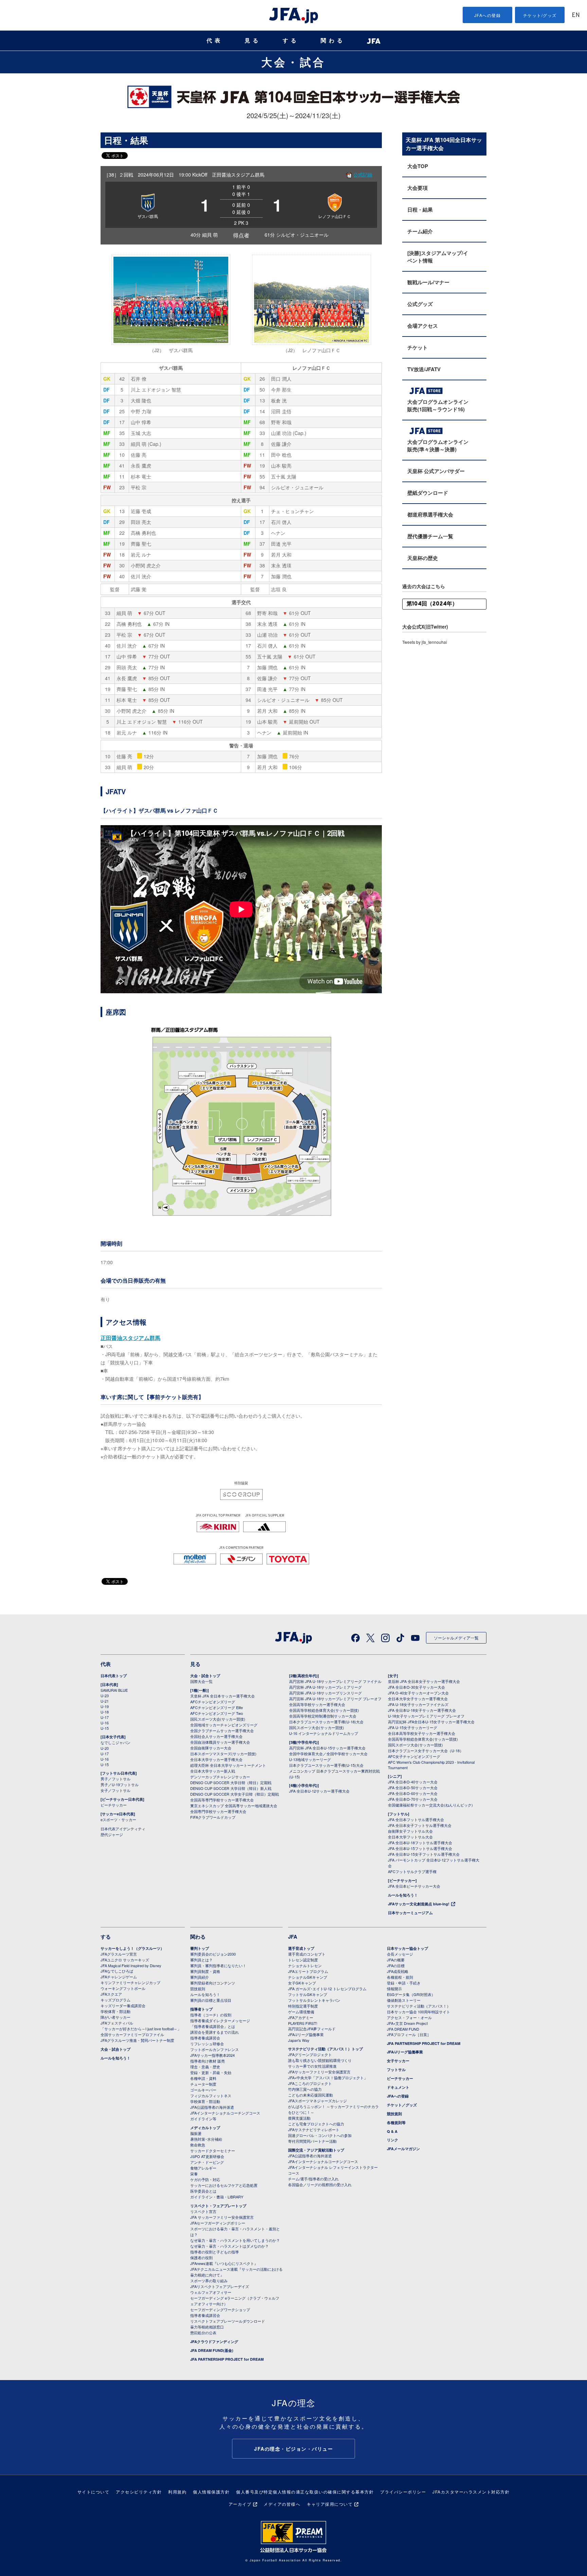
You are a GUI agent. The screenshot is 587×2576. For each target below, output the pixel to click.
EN (576, 15)
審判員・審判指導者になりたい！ (218, 1965)
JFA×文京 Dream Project (407, 2023)
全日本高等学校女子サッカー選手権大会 (422, 1733)
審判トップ (200, 1948)
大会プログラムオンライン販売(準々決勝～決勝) (438, 446)
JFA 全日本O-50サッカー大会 (413, 1788)
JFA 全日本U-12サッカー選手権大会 (319, 1791)
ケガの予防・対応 (205, 2179)
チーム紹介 (420, 231)
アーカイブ (240, 2504)
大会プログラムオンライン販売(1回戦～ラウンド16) (438, 405)
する (291, 41)
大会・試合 (293, 62)
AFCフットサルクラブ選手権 (412, 1871)
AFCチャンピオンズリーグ (213, 1702)
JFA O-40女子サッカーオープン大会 (418, 1693)
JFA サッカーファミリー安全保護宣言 (222, 2217)
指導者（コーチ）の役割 (211, 2015)
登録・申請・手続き (404, 1983)
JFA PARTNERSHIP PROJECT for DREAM (227, 2359)
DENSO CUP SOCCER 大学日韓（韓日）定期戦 (231, 1782)
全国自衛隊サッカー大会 (211, 1748)
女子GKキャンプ (302, 1983)
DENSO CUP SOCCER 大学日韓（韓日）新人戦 (231, 1788)
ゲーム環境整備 (301, 2012)
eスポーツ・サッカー (118, 1819)
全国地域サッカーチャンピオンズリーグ (224, 1725)
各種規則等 (396, 2123)
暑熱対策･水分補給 (206, 2139)
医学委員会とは (203, 2191)
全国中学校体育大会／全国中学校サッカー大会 (328, 1754)
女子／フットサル (115, 1790)
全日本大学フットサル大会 (410, 1837)
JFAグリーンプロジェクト (310, 2054)
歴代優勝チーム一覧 (430, 536)
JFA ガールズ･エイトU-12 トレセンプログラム (327, 1989)
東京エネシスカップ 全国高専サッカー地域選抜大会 (234, 1806)
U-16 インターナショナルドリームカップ (324, 1733)
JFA (293, 1937)
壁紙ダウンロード (428, 493)
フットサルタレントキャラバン (314, 2000)
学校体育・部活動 (115, 2011)
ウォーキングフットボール (123, 1988)
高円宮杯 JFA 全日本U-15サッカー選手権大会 (327, 1748)
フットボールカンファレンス (215, 2049)
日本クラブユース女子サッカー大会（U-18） (426, 1750)
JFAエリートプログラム (308, 1971)
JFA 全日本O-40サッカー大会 (413, 1782)
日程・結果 (420, 210)
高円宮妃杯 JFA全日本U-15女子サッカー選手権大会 (431, 1722)
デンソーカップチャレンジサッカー (220, 1777)
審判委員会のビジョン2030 (213, 1954)
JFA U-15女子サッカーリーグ (413, 1727)
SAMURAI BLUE (114, 1690)
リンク (393, 2140)
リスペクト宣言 (203, 2211)
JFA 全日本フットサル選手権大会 (416, 1819)
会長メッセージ (400, 1954)
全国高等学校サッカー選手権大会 (317, 1704)
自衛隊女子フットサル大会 (410, 1831)
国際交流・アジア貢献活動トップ (316, 2150)
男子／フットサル (115, 1779)
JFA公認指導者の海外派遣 (212, 2107)
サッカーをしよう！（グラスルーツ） (132, 1948)
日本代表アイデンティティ (123, 1829)
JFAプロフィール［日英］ (409, 2034)
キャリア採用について (330, 2504)
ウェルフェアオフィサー (211, 2292)
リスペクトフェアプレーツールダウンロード (228, 2321)
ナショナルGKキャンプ (308, 1977)
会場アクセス (423, 326)
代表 (215, 41)
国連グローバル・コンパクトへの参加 (320, 2135)
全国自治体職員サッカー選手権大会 (220, 1742)
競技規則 (198, 1989)
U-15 (105, 1728)
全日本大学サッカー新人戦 (213, 1771)
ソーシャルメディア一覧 (456, 1638)
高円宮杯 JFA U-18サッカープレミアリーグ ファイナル (335, 1681)
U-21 (105, 1701)
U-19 (105, 1706)
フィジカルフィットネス (211, 2096)
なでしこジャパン (115, 1742)
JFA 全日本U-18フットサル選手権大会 (420, 1843)
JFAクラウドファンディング (214, 2342)
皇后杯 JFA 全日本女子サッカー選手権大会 (424, 1681)
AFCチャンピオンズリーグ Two (217, 1713)
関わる (333, 41)
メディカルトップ (205, 2128)
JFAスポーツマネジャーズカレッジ (317, 2101)
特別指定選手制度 (303, 2006)
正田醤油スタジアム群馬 (130, 1338)
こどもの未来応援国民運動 (310, 2095)
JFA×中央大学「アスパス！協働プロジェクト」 (328, 2078)
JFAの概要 (396, 1960)
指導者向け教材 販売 (208, 2061)
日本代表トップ (114, 1676)
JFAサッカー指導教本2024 (212, 2055)
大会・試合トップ (205, 1676)
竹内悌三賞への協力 (305, 2089)
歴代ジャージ (112, 1834)
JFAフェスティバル (117, 2023)
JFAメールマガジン (403, 2149)
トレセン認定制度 (303, 1960)
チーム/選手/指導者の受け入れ (313, 2179)
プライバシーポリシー (403, 2492)
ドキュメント (398, 2087)
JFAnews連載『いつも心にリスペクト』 (224, 2263)
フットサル (396, 2070)
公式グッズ (420, 304)
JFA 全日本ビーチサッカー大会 (414, 1886)
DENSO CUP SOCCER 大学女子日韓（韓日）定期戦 (235, 1794)
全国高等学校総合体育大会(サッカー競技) (324, 1710)
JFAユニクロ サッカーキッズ (125, 1960)
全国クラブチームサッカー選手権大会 (222, 1730)
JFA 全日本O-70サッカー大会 (413, 1799)
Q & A (392, 2131)
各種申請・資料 (203, 2078)
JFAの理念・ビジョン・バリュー (293, 2449)
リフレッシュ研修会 (207, 2044)
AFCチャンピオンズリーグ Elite (217, 1707)
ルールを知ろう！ (403, 1895)
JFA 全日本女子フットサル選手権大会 (420, 1825)
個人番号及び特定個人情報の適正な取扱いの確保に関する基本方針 (305, 2492)
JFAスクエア (111, 1994)
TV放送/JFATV (424, 369)
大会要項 (417, 188)
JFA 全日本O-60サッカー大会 (413, 1793)
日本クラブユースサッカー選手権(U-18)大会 (326, 1722)
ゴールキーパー (203, 2090)
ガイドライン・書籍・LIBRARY (217, 2197)
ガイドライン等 (203, 2119)
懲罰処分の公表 (203, 2333)
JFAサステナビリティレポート (314, 2129)
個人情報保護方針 (211, 2492)
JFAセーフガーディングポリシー (218, 2223)
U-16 (105, 1723)
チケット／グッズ (402, 2105)
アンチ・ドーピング (207, 2162)
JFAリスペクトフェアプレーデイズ (220, 2286)
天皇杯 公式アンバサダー (436, 471)
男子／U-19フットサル (120, 1784)
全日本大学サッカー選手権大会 (216, 1759)
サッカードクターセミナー (213, 2151)
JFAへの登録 (488, 15)
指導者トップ (201, 2009)
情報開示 (394, 1989)
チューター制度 (203, 2084)
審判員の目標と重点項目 (211, 2000)
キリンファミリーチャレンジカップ (130, 1982)
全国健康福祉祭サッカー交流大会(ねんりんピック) (430, 1805)
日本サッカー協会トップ (407, 1948)
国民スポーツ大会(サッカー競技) (218, 1719)
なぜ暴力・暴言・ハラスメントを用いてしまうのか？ (235, 2240)
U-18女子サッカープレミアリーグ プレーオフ (426, 1716)
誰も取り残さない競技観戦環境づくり (320, 2060)
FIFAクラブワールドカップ (213, 1817)
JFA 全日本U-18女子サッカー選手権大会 (422, 1710)
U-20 (105, 1748)
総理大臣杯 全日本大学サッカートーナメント (228, 1765)
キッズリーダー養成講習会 (123, 2006)
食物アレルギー (203, 2168)
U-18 (105, 1712)
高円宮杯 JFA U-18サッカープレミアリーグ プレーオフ (335, 1699)
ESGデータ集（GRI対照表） (411, 1994)
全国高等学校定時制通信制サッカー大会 (323, 1716)
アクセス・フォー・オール (409, 2017)
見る (253, 41)
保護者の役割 (201, 2257)
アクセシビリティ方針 (139, 2492)
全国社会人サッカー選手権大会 (216, 1736)
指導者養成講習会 (205, 2038)
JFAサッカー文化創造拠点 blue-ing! (419, 1904)
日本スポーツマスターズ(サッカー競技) (223, 1754)
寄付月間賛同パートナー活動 (312, 2141)
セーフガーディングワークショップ (220, 2309)
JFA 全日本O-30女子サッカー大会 (416, 1687)
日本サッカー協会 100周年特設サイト (419, 2012)
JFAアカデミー (301, 2017)
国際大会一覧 (201, 1681)
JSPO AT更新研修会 (207, 2156)
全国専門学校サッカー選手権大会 (218, 1811)
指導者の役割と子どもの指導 (215, 2252)
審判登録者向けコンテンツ (213, 1983)
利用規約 (177, 2492)
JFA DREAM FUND (403, 2029)
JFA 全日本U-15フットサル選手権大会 (420, 1848)
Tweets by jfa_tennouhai (425, 642)
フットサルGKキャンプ (308, 1994)
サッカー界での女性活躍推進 (312, 2066)
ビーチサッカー (114, 1805)
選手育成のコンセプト (307, 1954)
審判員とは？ (201, 1960)
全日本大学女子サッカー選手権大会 (418, 1699)
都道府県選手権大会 (430, 514)
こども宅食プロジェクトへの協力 (316, 2124)
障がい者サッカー (115, 2017)
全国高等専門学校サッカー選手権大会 (222, 1800)
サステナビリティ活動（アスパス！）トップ (325, 2049)
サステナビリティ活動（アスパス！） (419, 2006)
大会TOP (418, 166)
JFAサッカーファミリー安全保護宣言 (319, 2072)
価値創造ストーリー (404, 2000)
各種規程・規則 (400, 1977)
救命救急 (198, 2145)
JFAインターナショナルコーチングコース (225, 2113)
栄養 (194, 2174)
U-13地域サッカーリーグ (310, 1759)
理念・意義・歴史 (205, 2067)
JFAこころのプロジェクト (310, 2083)
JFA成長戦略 (398, 1971)
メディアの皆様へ (282, 2504)
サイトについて (94, 2492)
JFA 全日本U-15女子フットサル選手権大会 (424, 1854)
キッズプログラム (115, 2000)
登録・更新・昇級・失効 (211, 2072)
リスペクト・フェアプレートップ (218, 2206)
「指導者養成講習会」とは (213, 2026)
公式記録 (363, 175)
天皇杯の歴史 (423, 558)
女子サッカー (398, 2061)
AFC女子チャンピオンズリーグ (414, 1756)
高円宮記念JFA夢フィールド (312, 2029)
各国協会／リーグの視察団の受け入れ (320, 2184)
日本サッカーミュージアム (410, 1913)
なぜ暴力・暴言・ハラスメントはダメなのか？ (229, 2246)
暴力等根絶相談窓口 (207, 2327)
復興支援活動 (299, 2118)
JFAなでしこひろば (117, 1971)
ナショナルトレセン (305, 1965)
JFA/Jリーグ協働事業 (306, 2034)
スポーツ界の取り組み (209, 2281)
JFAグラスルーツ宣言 (119, 1954)
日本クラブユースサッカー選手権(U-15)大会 (326, 1765)
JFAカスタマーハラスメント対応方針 (471, 2492)
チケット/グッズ (540, 15)
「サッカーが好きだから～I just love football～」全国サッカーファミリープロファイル (141, 2031)
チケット (417, 347)
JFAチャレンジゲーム (119, 1977)
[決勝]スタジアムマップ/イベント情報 (438, 257)
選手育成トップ (301, 1948)
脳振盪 (196, 2133)
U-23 (105, 1695)
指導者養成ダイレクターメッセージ (220, 2020)
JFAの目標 (396, 1965)
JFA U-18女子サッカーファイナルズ (418, 1704)
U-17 (105, 1717)
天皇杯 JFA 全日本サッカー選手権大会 (223, 1696)
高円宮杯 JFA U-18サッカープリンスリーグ (325, 1693)
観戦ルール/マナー (428, 282)
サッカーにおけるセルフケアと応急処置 (224, 2185)
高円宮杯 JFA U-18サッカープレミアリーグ (325, 1687)
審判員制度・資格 (205, 1971)
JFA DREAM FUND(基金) (212, 2350)
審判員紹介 (200, 1977)
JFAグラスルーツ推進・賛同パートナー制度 (137, 2040)
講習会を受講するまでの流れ (215, 2032)
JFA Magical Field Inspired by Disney (131, 1965)
